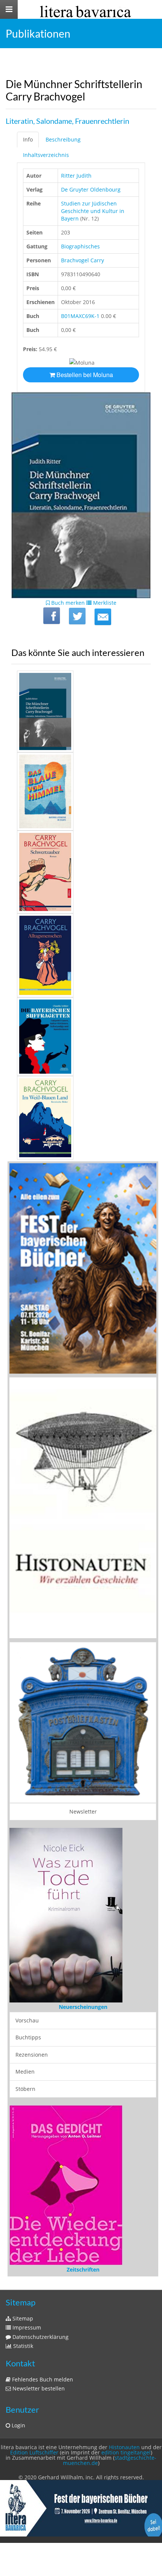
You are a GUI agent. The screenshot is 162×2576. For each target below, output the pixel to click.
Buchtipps (28, 2037)
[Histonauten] (83, 1268)
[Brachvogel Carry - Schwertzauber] (81, 872)
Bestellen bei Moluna (84, 375)
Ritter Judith (76, 176)
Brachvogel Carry (83, 260)
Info (28, 139)
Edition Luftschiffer (34, 2452)
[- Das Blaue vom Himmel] (81, 791)
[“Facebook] (52, 616)
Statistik (22, 2346)
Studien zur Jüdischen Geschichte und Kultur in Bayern (93, 211)
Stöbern (25, 2089)
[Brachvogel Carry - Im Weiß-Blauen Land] (81, 1118)
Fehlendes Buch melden (42, 2379)
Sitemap (22, 2318)
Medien (25, 2072)
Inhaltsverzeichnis (46, 155)
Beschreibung (63, 139)
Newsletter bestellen (38, 2388)
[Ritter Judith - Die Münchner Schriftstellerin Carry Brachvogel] (81, 711)
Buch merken (67, 603)
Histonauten (124, 2447)
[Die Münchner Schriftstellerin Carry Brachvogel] (103, 617)
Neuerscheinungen (83, 2007)
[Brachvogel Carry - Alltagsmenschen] (81, 956)
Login (18, 2425)
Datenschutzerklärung (40, 2337)
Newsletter (83, 1811)
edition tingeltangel (126, 2452)
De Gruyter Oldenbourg (91, 189)
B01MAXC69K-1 (80, 316)
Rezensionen (32, 2055)
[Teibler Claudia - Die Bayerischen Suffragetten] (81, 1036)
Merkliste (104, 603)
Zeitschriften (83, 2269)
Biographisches (80, 246)
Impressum (26, 2327)
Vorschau (27, 2020)
